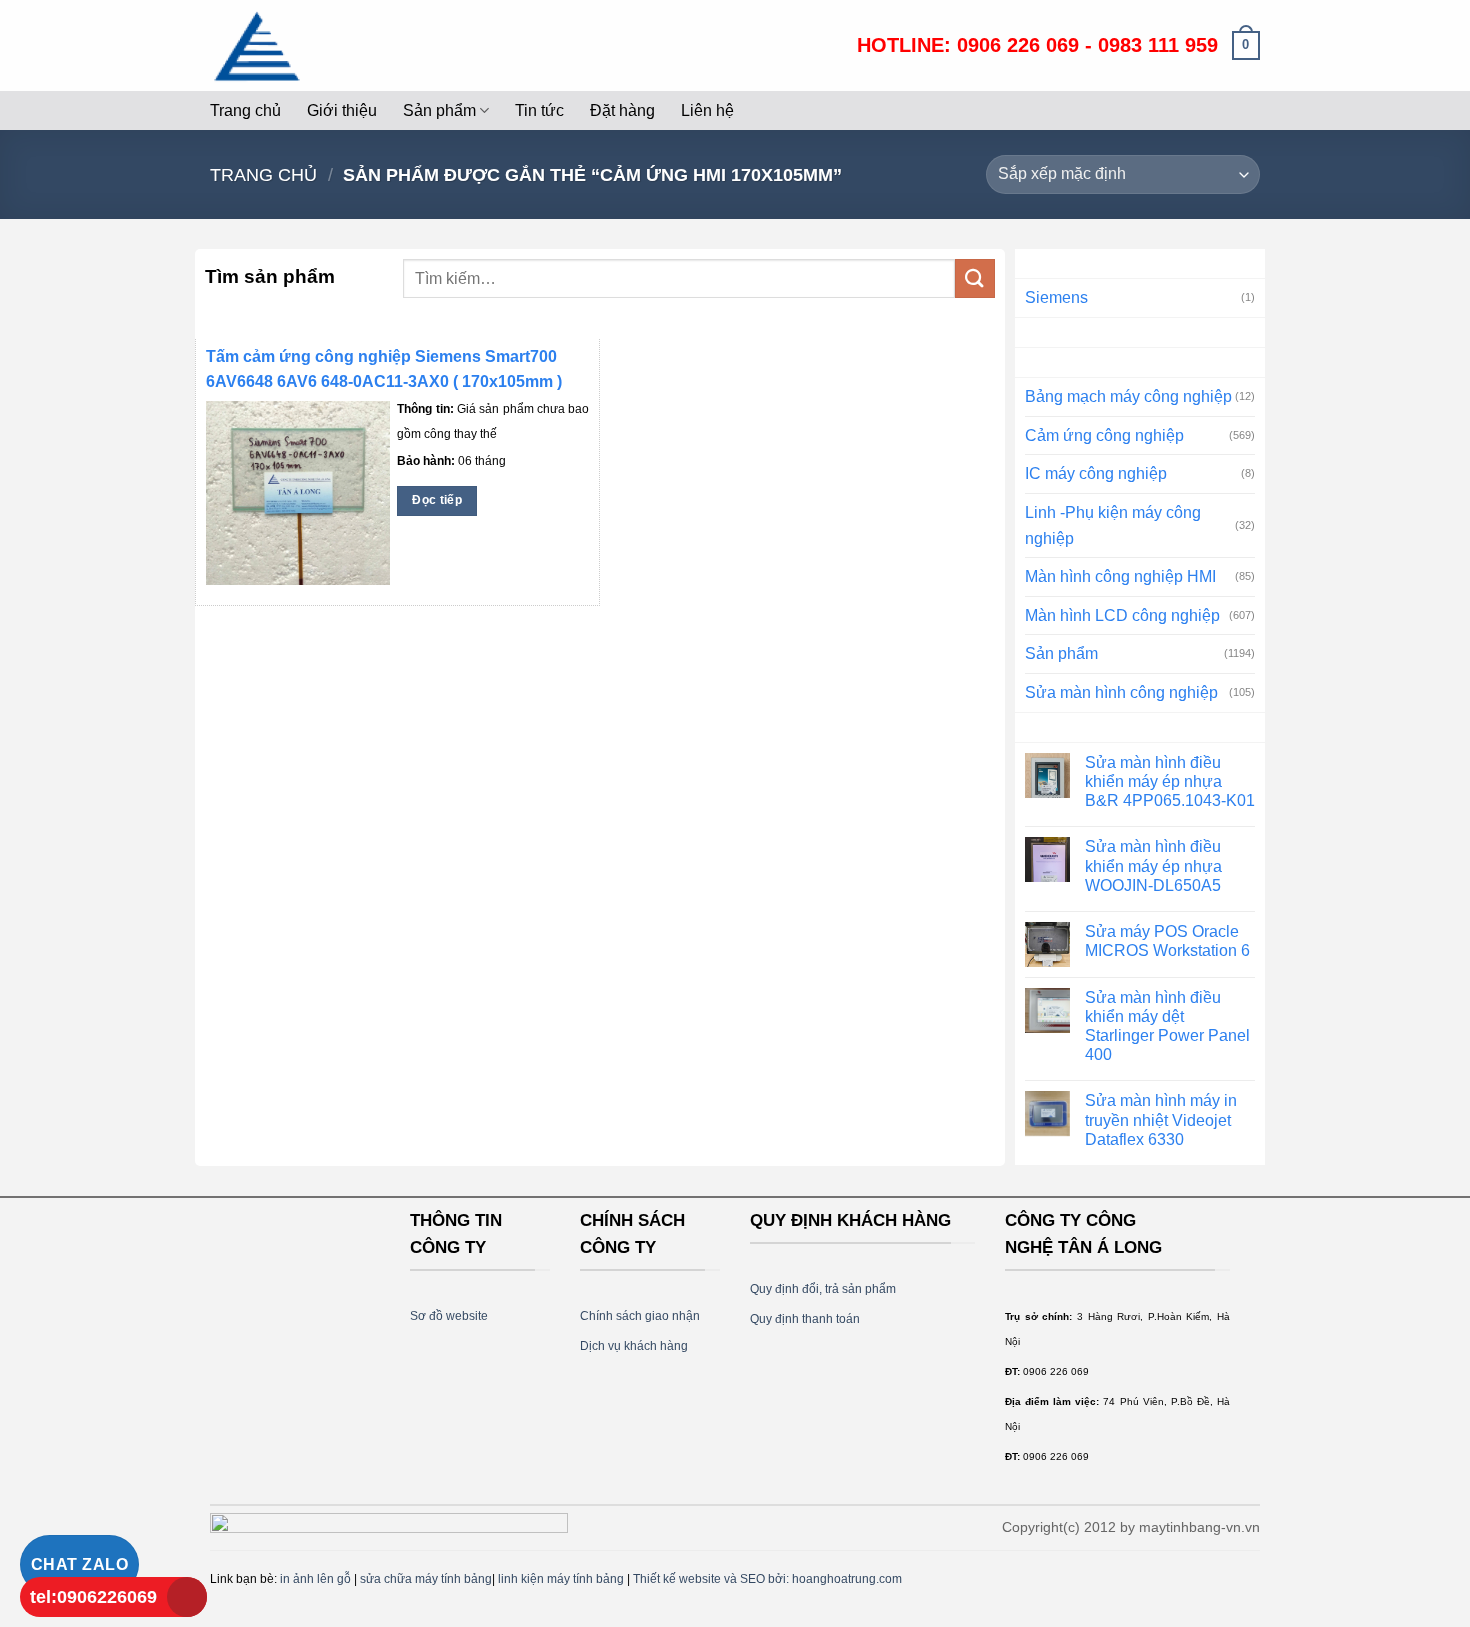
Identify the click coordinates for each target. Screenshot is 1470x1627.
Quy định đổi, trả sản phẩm (823, 1289)
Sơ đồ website (449, 1316)
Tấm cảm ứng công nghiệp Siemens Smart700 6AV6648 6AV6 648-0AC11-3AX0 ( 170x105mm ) (384, 369)
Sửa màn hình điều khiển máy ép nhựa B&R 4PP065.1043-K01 (1170, 781)
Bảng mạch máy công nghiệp (1128, 396)
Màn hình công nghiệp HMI (1120, 576)
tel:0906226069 (93, 1597)
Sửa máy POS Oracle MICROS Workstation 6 (1167, 941)
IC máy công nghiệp (1096, 473)
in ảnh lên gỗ (315, 1579)
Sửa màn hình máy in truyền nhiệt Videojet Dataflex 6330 (1161, 1119)
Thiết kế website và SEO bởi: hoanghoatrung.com (767, 1579)
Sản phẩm (439, 110)
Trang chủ (245, 110)
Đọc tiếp (437, 500)
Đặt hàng (622, 110)
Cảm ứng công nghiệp (1104, 435)
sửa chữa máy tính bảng (426, 1579)
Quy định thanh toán (805, 1319)
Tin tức (539, 110)
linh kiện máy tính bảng (561, 1579)
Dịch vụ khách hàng (634, 1346)
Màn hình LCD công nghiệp (1122, 615)
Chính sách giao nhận (640, 1316)
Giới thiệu (342, 110)
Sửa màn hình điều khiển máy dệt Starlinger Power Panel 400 (1167, 1026)
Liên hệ (707, 110)
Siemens (1056, 297)
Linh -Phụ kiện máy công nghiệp (1113, 525)
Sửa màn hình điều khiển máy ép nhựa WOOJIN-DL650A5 (1153, 865)
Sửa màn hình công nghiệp (1121, 692)
